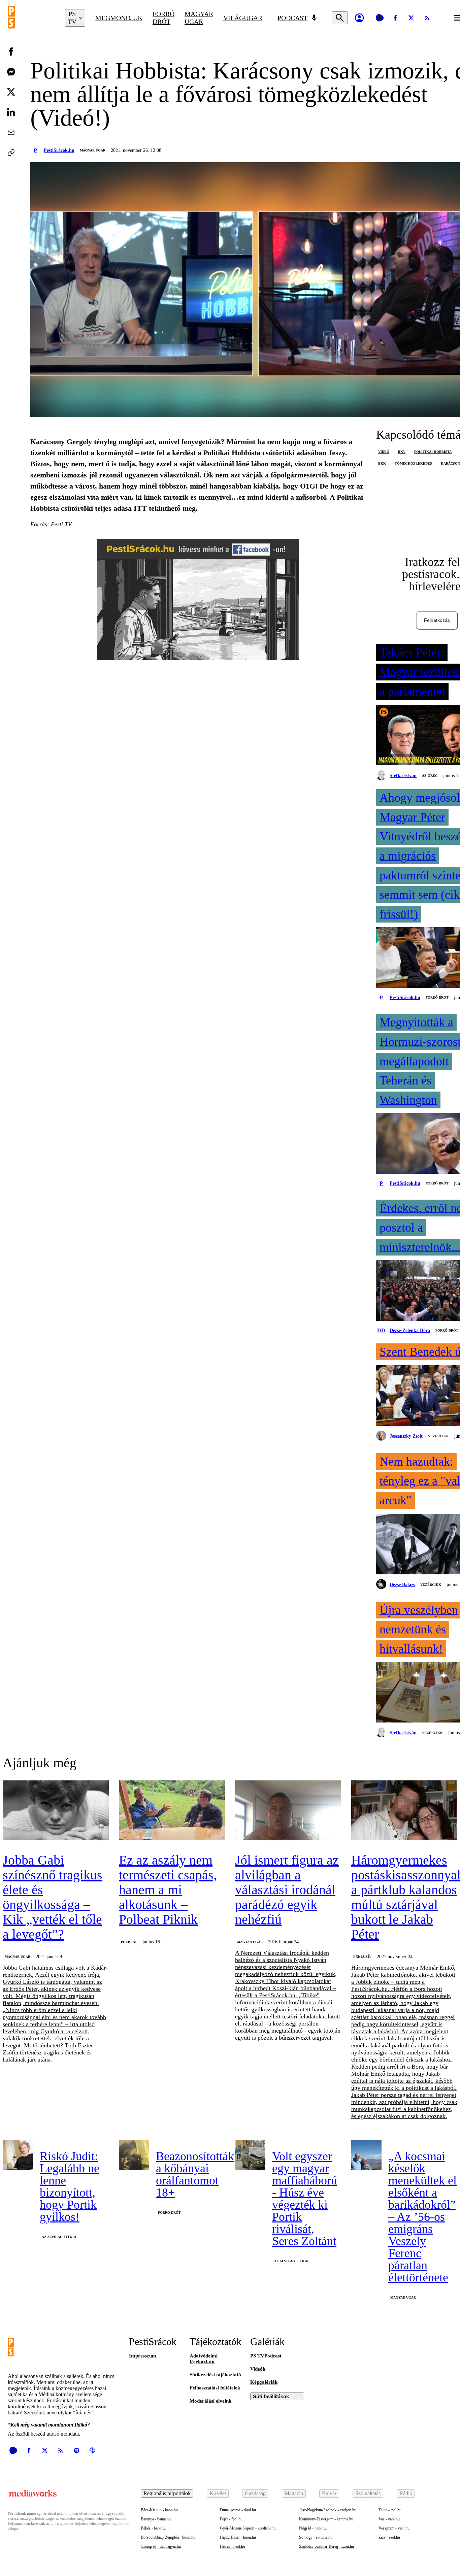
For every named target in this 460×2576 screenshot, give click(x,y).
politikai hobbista (433, 452)
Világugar (243, 18)
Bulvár (329, 2493)
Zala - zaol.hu (389, 2537)
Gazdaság (255, 2493)
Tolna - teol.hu (390, 2510)
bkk (382, 463)
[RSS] (427, 18)
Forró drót (163, 18)
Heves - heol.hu (233, 2546)
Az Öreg (430, 776)
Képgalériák (264, 2382)
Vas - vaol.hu (389, 2519)
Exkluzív (362, 1957)
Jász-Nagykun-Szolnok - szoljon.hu (328, 2510)
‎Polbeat (129, 1942)
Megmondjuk (119, 18)
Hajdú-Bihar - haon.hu (238, 2537)
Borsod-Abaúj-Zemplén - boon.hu (168, 2537)
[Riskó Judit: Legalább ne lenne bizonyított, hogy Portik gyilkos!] (18, 2155)
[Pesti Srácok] (31, 18)
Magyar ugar (199, 18)
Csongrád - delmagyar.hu (161, 2546)
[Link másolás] (11, 153)
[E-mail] (11, 132)
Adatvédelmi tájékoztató (204, 2359)
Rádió (406, 2493)
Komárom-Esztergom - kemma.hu (326, 2519)
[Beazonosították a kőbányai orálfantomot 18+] (134, 2155)
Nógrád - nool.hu (313, 2528)
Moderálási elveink (210, 2401)
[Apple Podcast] (92, 2450)
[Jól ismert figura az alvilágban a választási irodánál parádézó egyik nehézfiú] (288, 1811)
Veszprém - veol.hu (394, 2528)
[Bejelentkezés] (359, 18)
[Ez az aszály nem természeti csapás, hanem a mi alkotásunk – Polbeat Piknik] (172, 1811)
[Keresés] (340, 18)
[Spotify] (76, 2450)
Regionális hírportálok (167, 2493)
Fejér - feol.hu (231, 2519)
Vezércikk (438, 1436)
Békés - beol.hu (153, 2528)
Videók (258, 2369)
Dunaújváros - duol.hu (238, 2510)
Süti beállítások (271, 2396)
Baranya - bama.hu (156, 2519)
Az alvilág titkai (59, 2237)
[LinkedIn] (11, 112)
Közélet (218, 2493)
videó (384, 452)
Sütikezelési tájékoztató (215, 2375)
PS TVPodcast (266, 2356)
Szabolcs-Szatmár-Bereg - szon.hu (326, 2546)
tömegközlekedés (413, 463)
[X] (411, 18)
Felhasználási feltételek (215, 2388)
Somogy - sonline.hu (316, 2537)
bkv (402, 452)
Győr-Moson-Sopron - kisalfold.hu (248, 2528)
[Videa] (380, 18)
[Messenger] (11, 72)
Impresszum (143, 2356)
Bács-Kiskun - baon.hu (159, 2510)
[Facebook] (395, 18)
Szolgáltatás (368, 2493)
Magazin (294, 2493)
